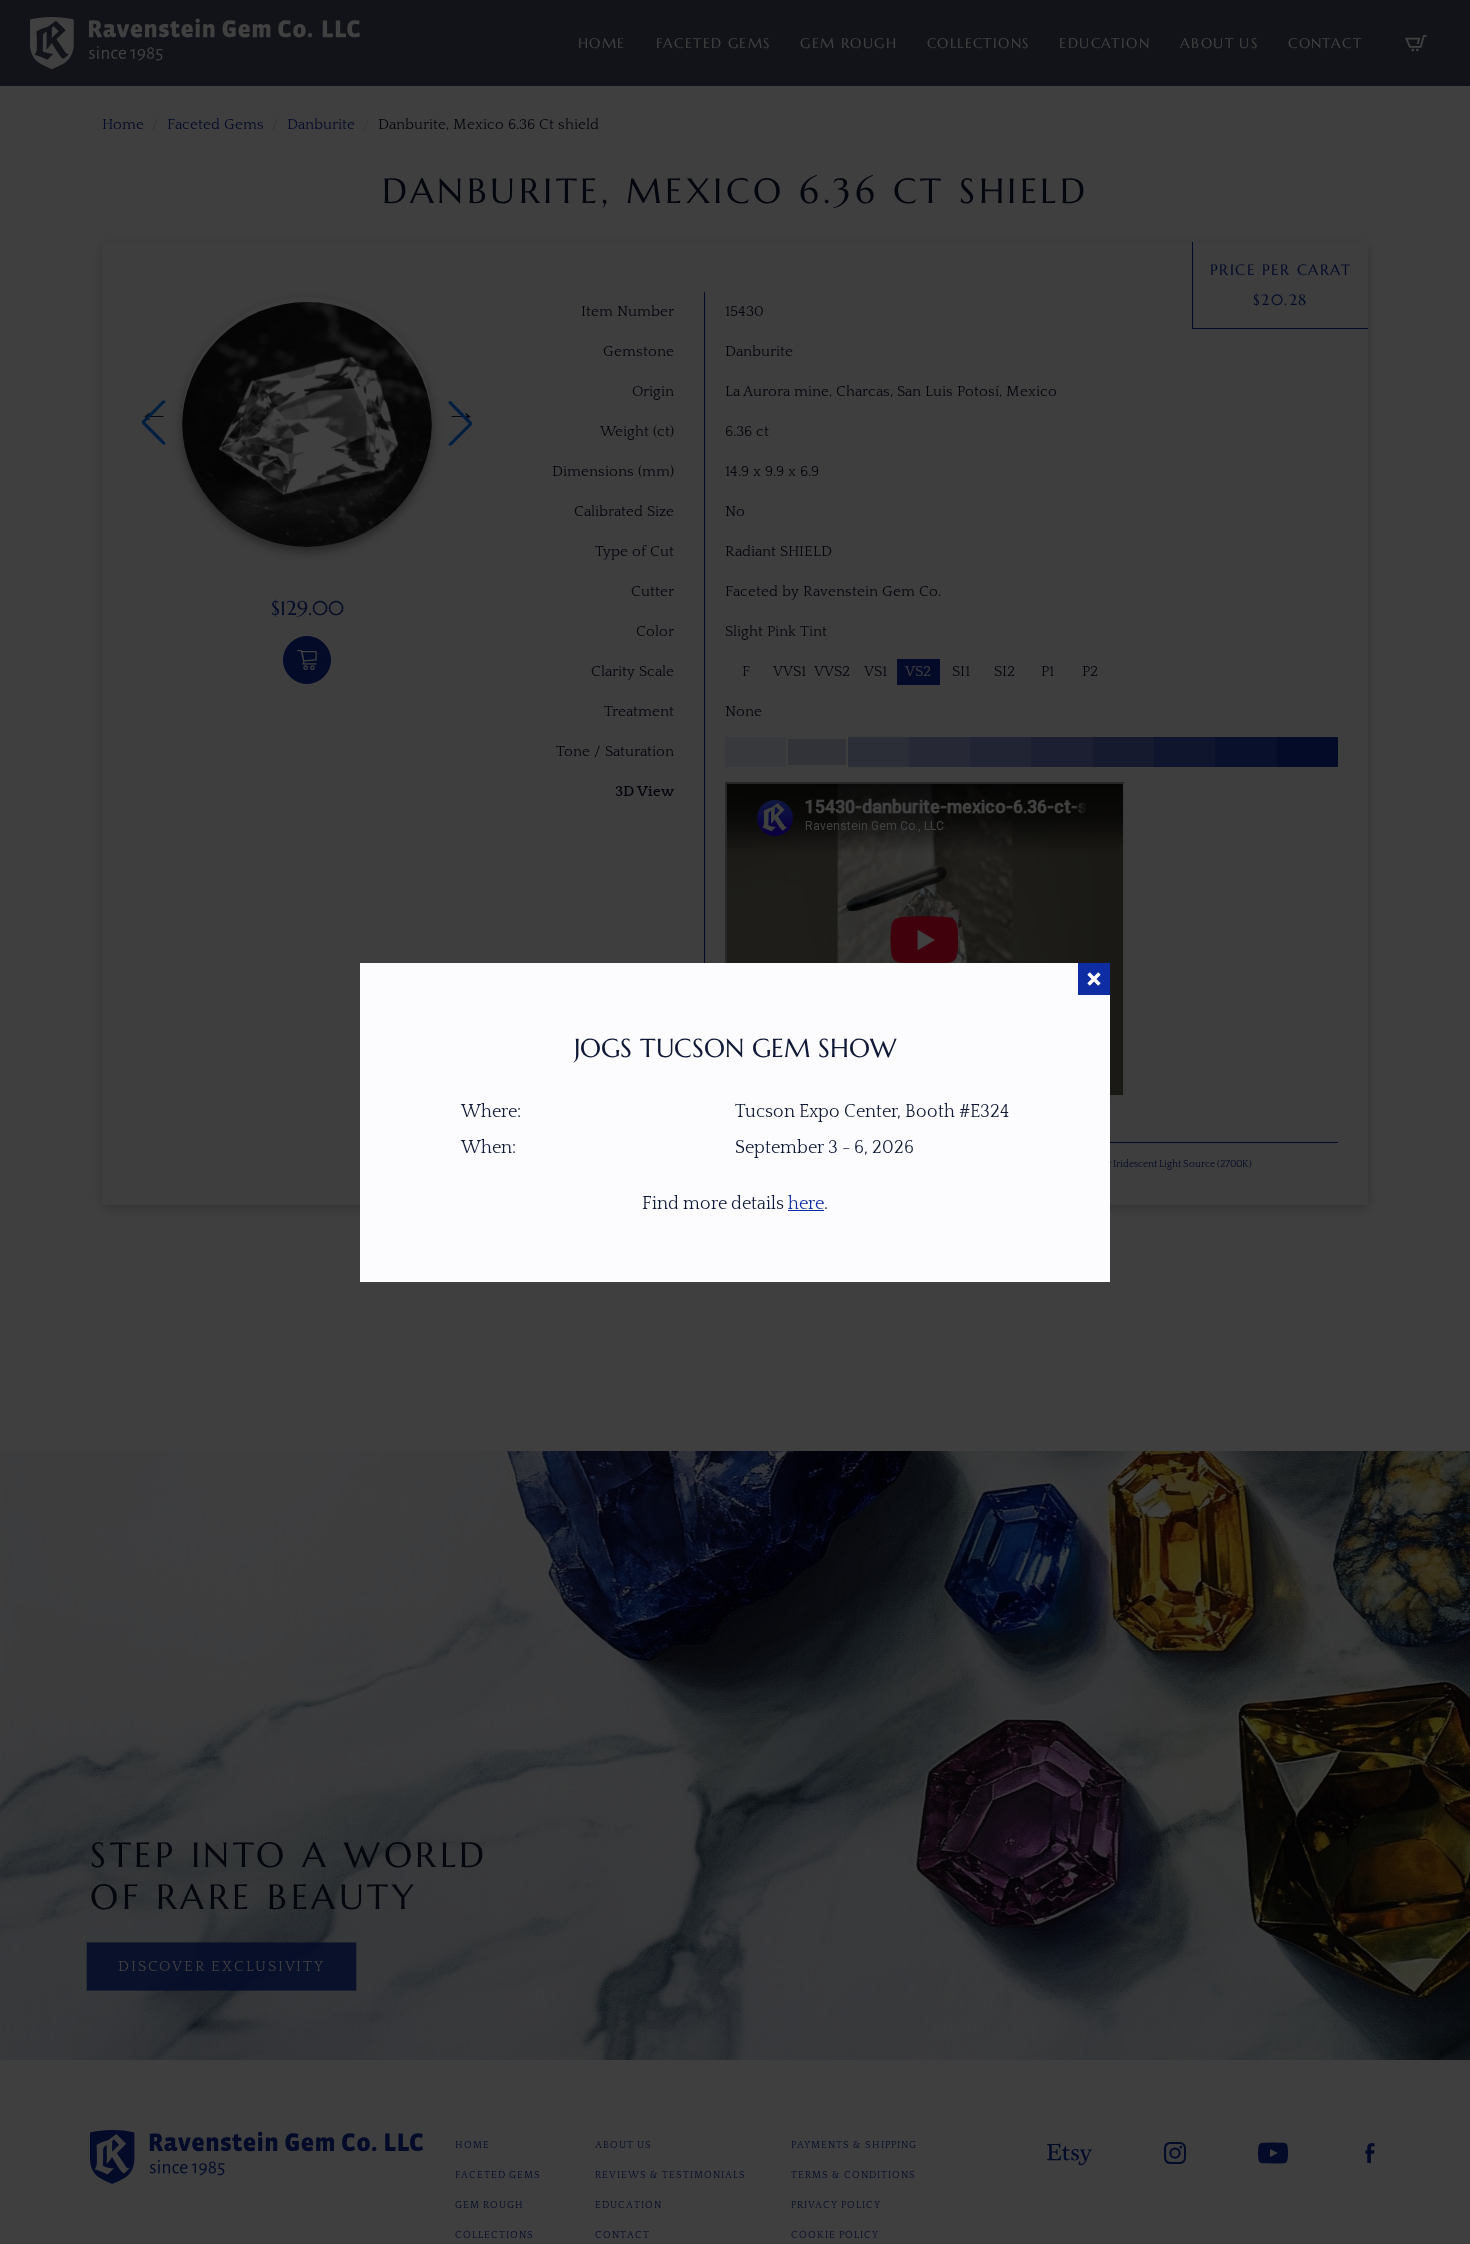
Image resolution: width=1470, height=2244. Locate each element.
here (806, 1204)
